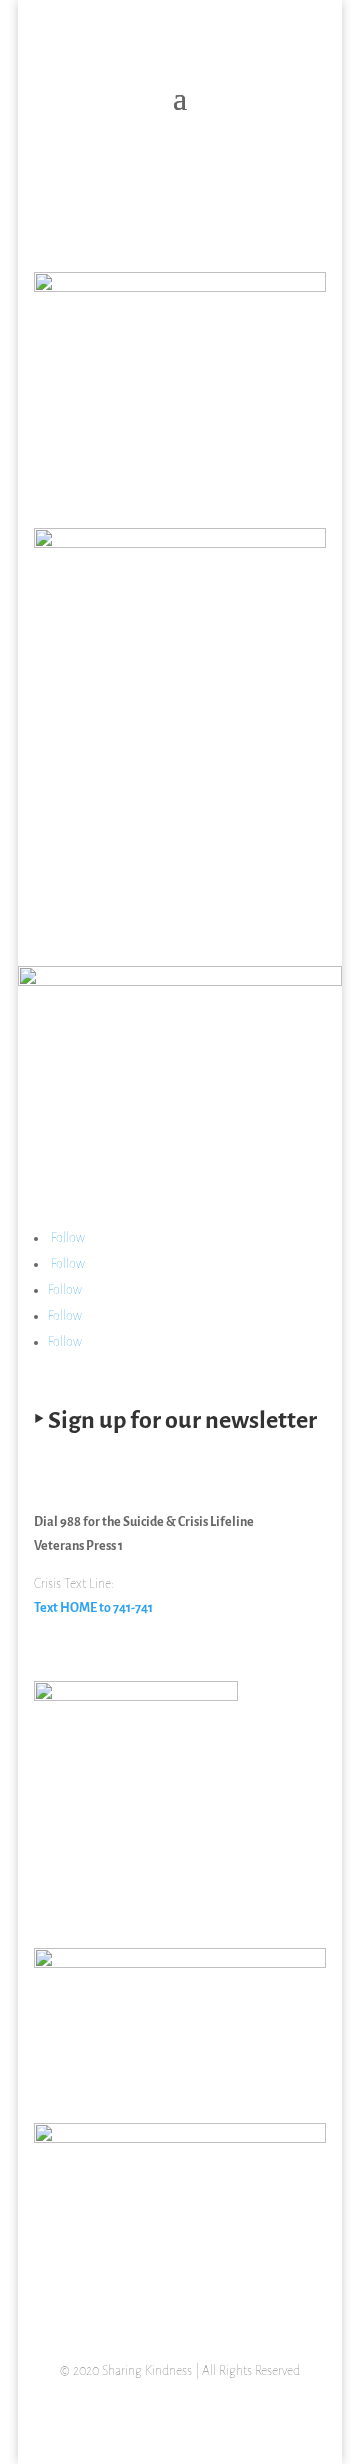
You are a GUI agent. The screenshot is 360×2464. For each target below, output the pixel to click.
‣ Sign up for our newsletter (175, 1421)
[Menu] (295, 207)
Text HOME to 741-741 (93, 1608)
